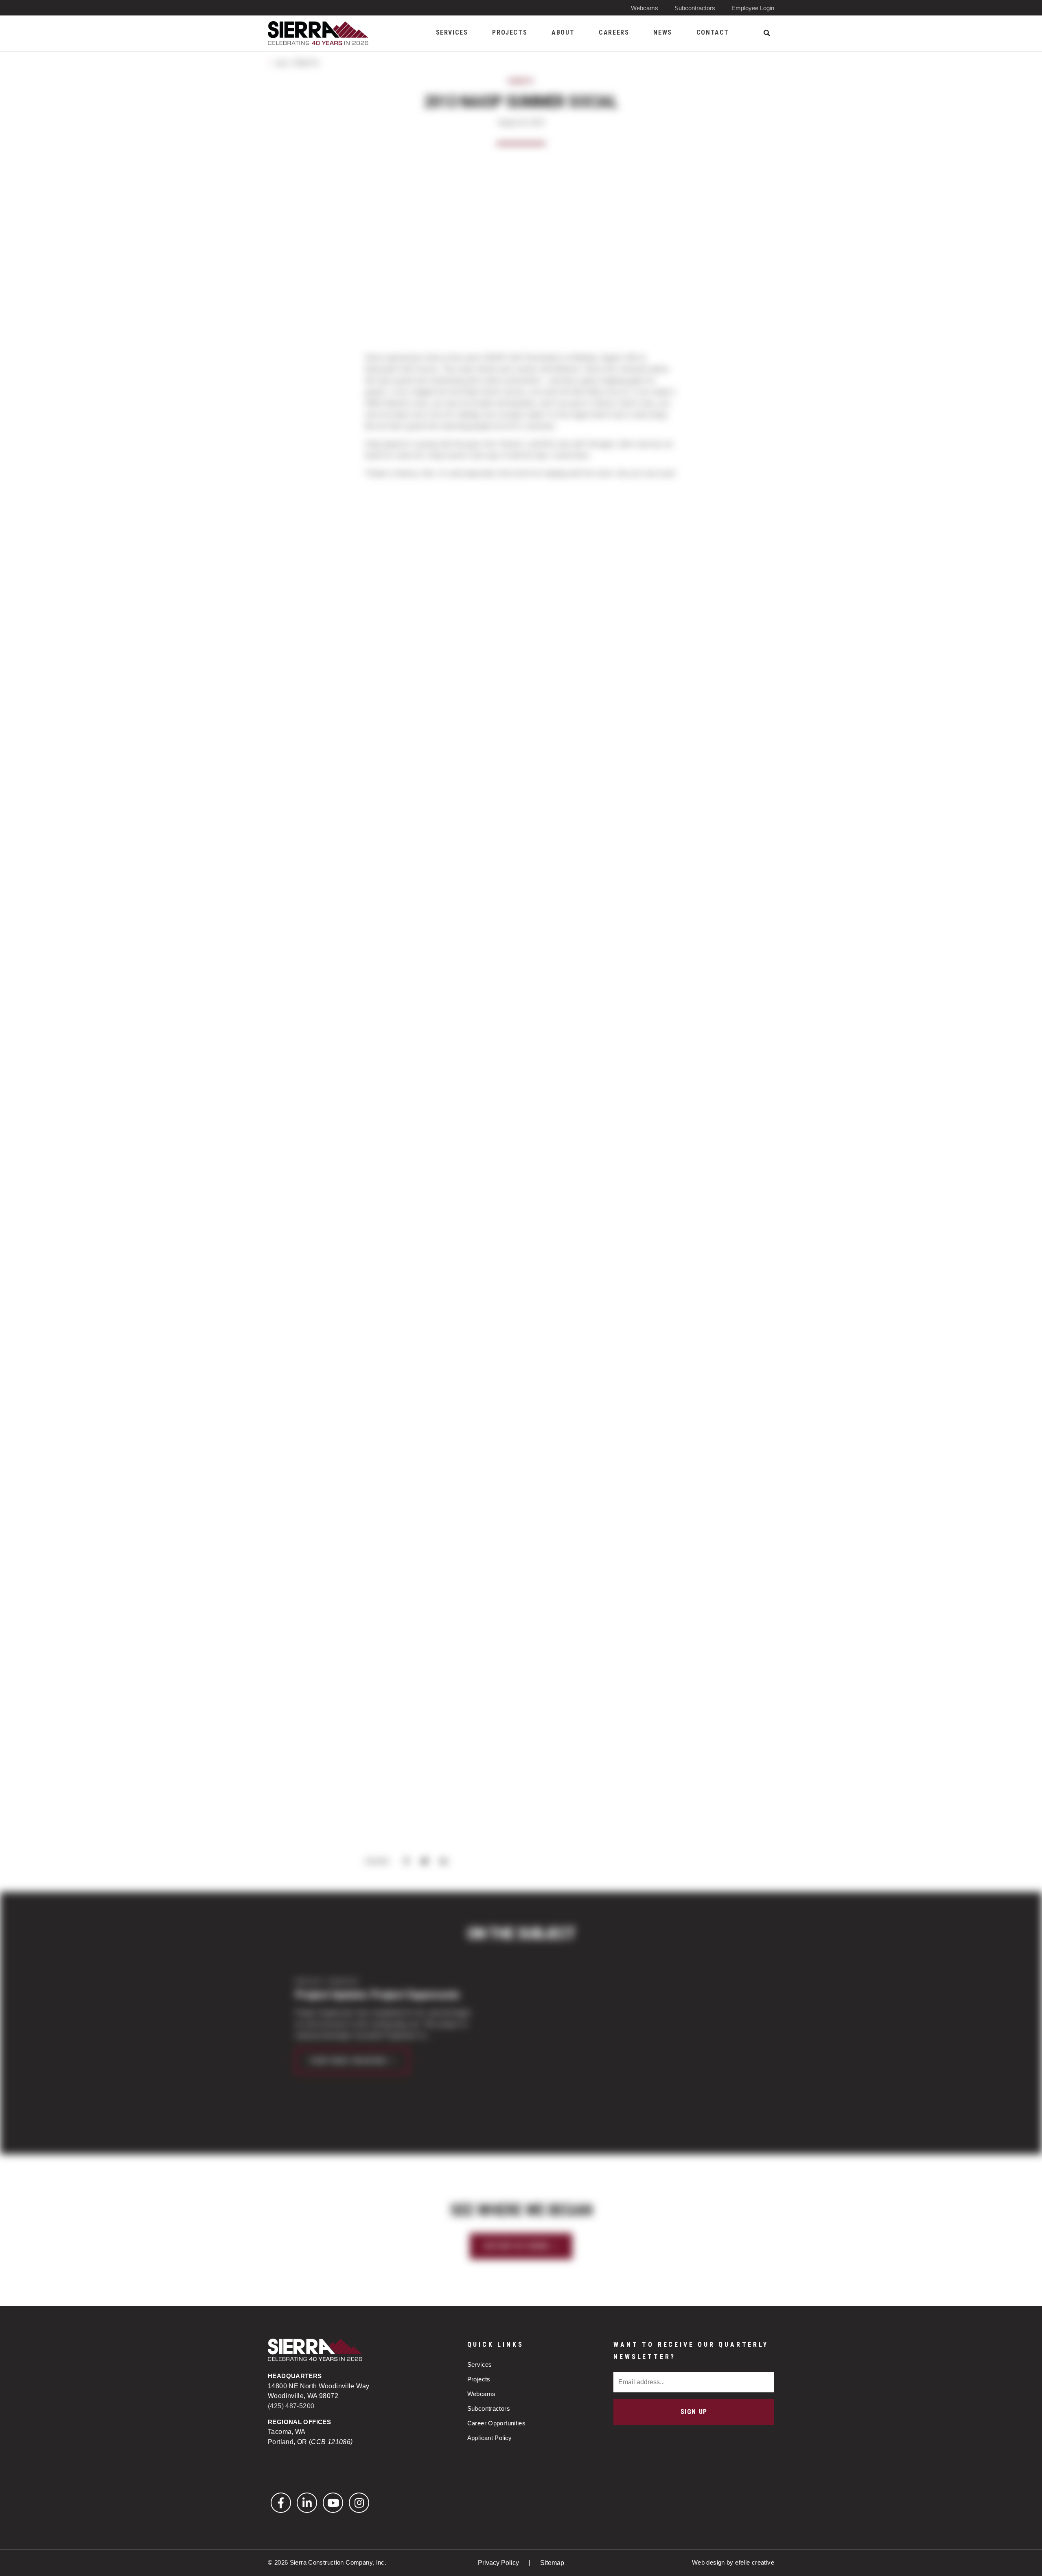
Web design (708, 2562)
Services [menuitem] (452, 32)
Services (480, 2364)
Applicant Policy (490, 2438)
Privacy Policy (499, 2563)
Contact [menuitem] (713, 32)
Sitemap (552, 2563)
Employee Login (753, 8)
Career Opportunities (497, 2423)
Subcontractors (695, 8)
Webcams (645, 8)
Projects (479, 2379)
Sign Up (694, 2412)
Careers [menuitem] (614, 32)
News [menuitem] (662, 32)
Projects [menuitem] (510, 32)
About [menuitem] (563, 32)
